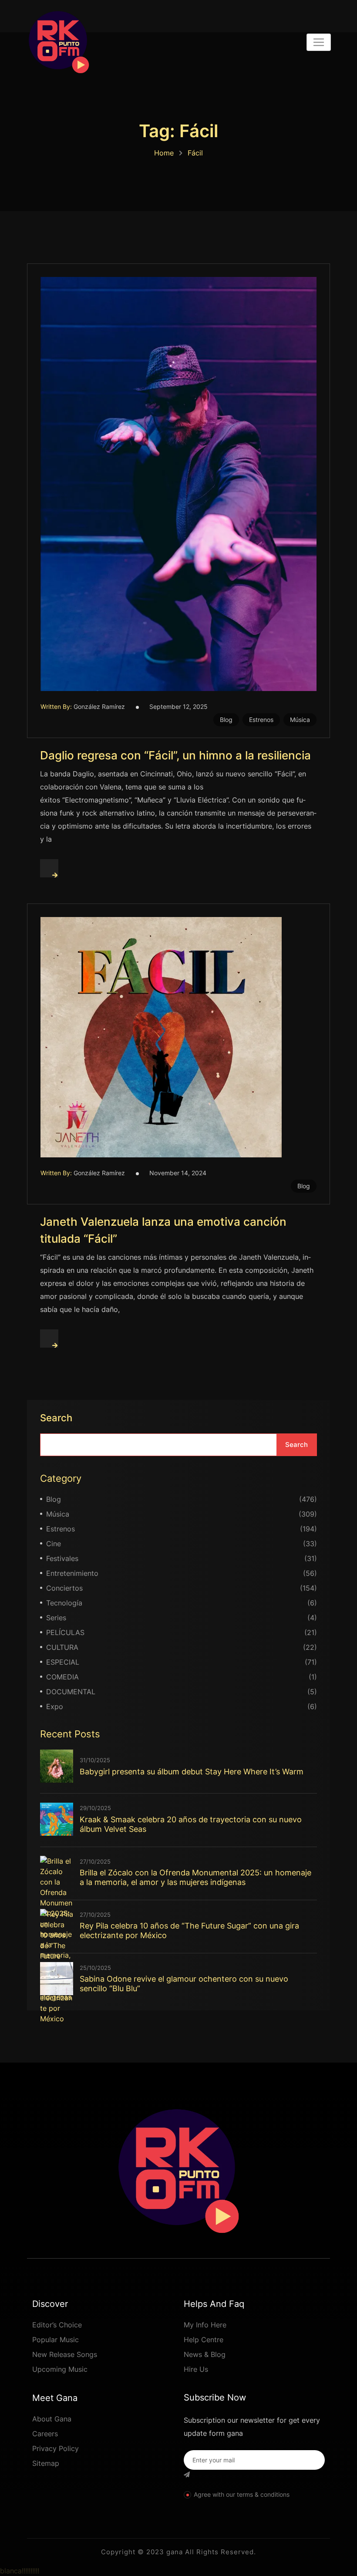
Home (164, 153)
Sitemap (46, 2463)
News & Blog (205, 2354)
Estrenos (261, 720)
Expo (55, 1706)
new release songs (65, 2354)
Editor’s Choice (57, 2325)
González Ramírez (99, 706)
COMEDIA (62, 1677)
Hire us (196, 2369)
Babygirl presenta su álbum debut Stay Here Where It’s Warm (192, 1772)
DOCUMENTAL (71, 1692)
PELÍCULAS (65, 1632)
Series (56, 1618)
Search (56, 1418)
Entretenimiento (72, 1573)
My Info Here (205, 2325)
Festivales (62, 1558)
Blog (226, 720)
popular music (56, 2340)
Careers (45, 2434)
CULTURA (62, 1647)
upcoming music (60, 2369)
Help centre (204, 2340)
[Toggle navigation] (319, 42)
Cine (54, 1544)
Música (300, 720)
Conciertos (64, 1588)
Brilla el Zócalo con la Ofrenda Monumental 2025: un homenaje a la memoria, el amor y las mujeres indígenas (195, 1877)
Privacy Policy (56, 2448)
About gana (52, 2419)
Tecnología (64, 1603)
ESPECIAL (63, 1662)
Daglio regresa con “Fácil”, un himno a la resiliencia (175, 755)
